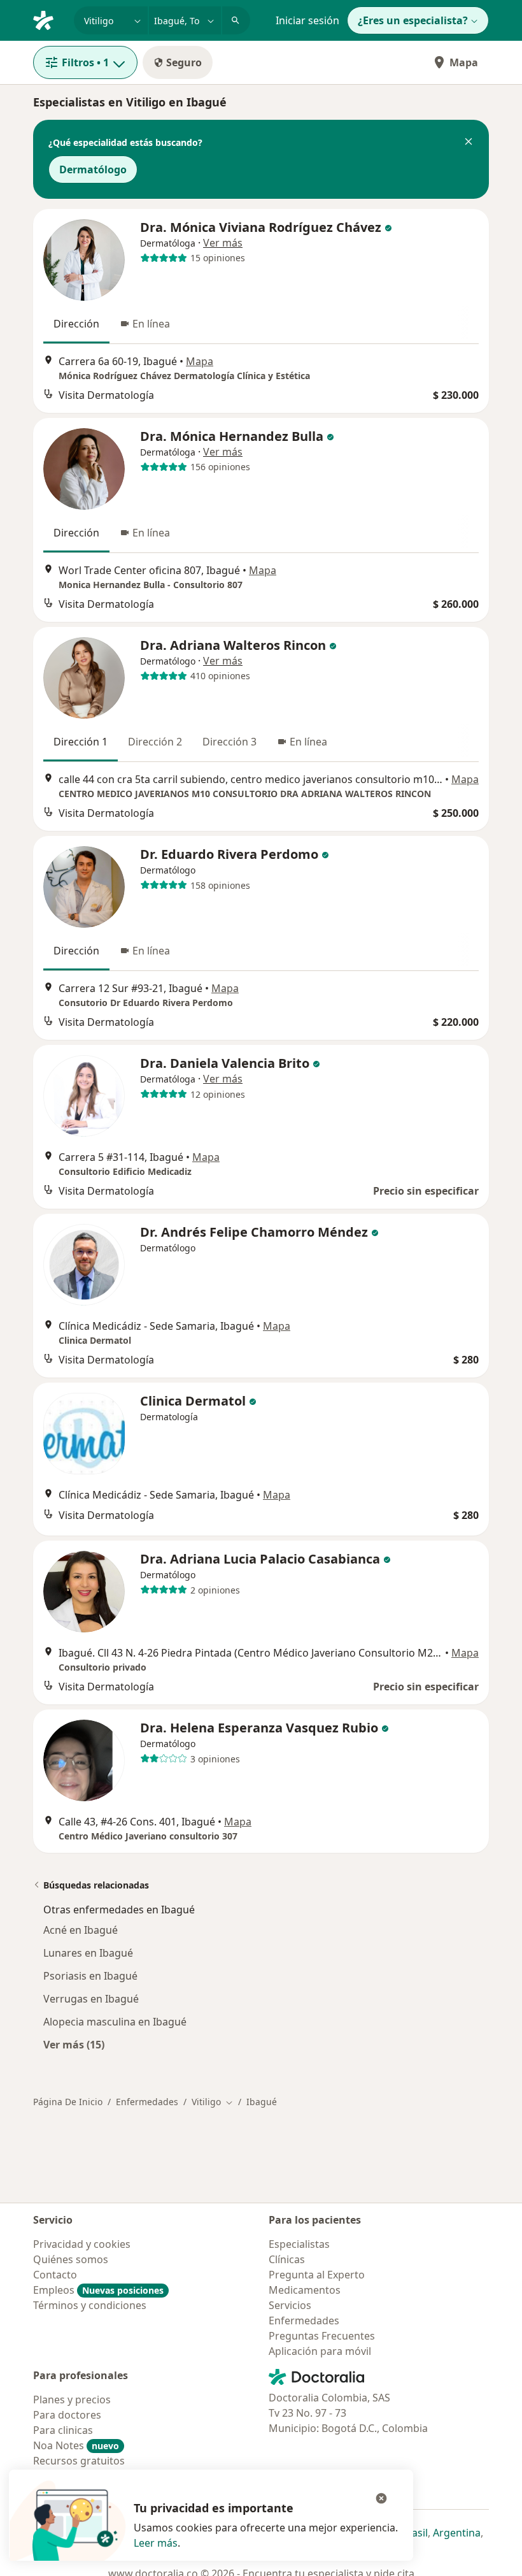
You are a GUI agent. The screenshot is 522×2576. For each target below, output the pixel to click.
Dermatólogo (93, 169)
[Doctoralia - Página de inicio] (48, 19)
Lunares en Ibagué (88, 1953)
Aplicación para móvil (320, 2351)
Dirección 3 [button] (229, 742)
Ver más (223, 243)
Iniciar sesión (307, 20)
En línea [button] (151, 324)
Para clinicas (63, 2430)
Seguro (184, 62)
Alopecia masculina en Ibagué (115, 2022)
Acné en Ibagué (81, 1930)
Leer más (156, 2543)
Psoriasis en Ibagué (90, 1976)
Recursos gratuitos (79, 2461)
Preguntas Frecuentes (322, 2336)
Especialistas (299, 2244)
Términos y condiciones (90, 2305)
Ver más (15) (74, 2044)
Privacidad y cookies (82, 2244)
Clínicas (287, 2259)
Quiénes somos (71, 2259)
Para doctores (67, 2415)
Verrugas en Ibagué (91, 1999)
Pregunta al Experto (317, 2275)
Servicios (290, 2305)
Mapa (464, 62)
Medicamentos (305, 2290)
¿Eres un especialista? (413, 20)
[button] (469, 143)
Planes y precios (72, 2400)
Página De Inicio (68, 2102)
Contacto (55, 2275)
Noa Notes (76, 2445)
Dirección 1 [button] (81, 742)
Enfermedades (147, 2102)
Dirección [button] (76, 324)
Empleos (98, 2290)
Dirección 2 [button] (155, 742)
